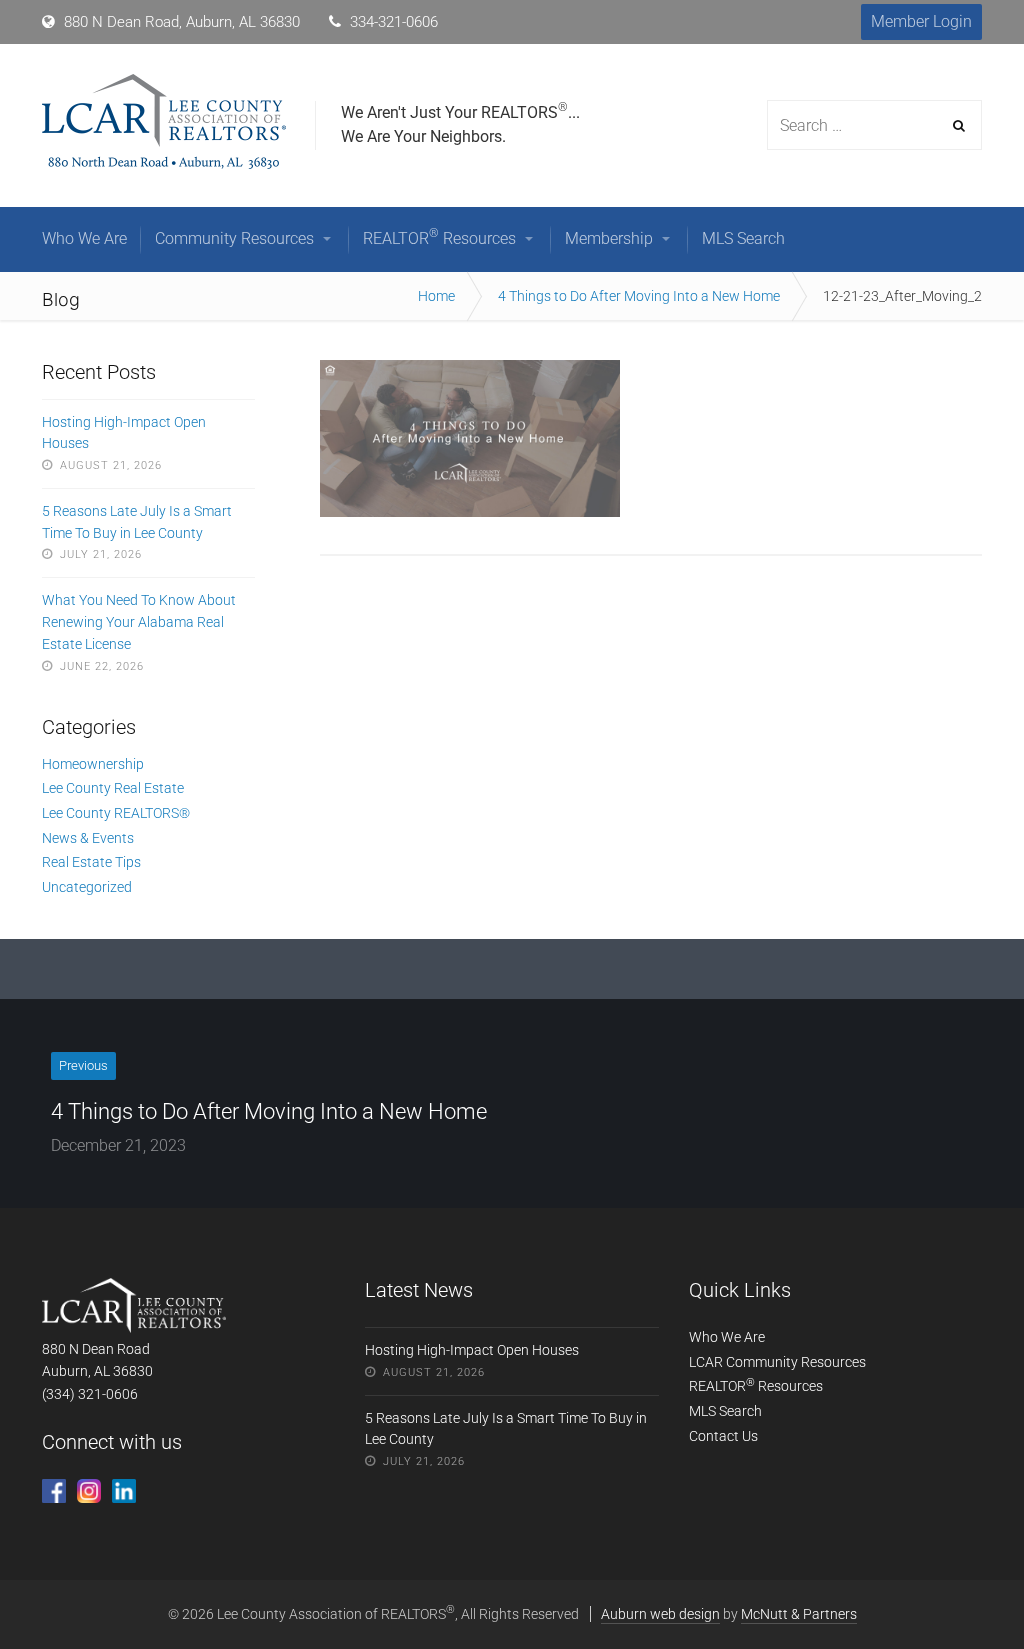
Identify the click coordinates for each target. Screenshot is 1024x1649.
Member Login (921, 21)
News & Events (88, 838)
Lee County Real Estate (113, 788)
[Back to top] (963, 1588)
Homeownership (93, 764)
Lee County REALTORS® (116, 813)
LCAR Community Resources (777, 1362)
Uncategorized (87, 887)
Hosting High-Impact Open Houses (124, 433)
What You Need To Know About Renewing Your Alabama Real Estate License (139, 621)
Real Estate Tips (91, 862)
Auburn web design (660, 1614)
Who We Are (727, 1337)
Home (436, 296)
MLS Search (725, 1411)
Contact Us (723, 1436)
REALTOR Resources (756, 1386)
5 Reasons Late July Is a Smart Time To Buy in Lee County (137, 522)
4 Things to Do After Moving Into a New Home (639, 296)
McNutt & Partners (799, 1614)
